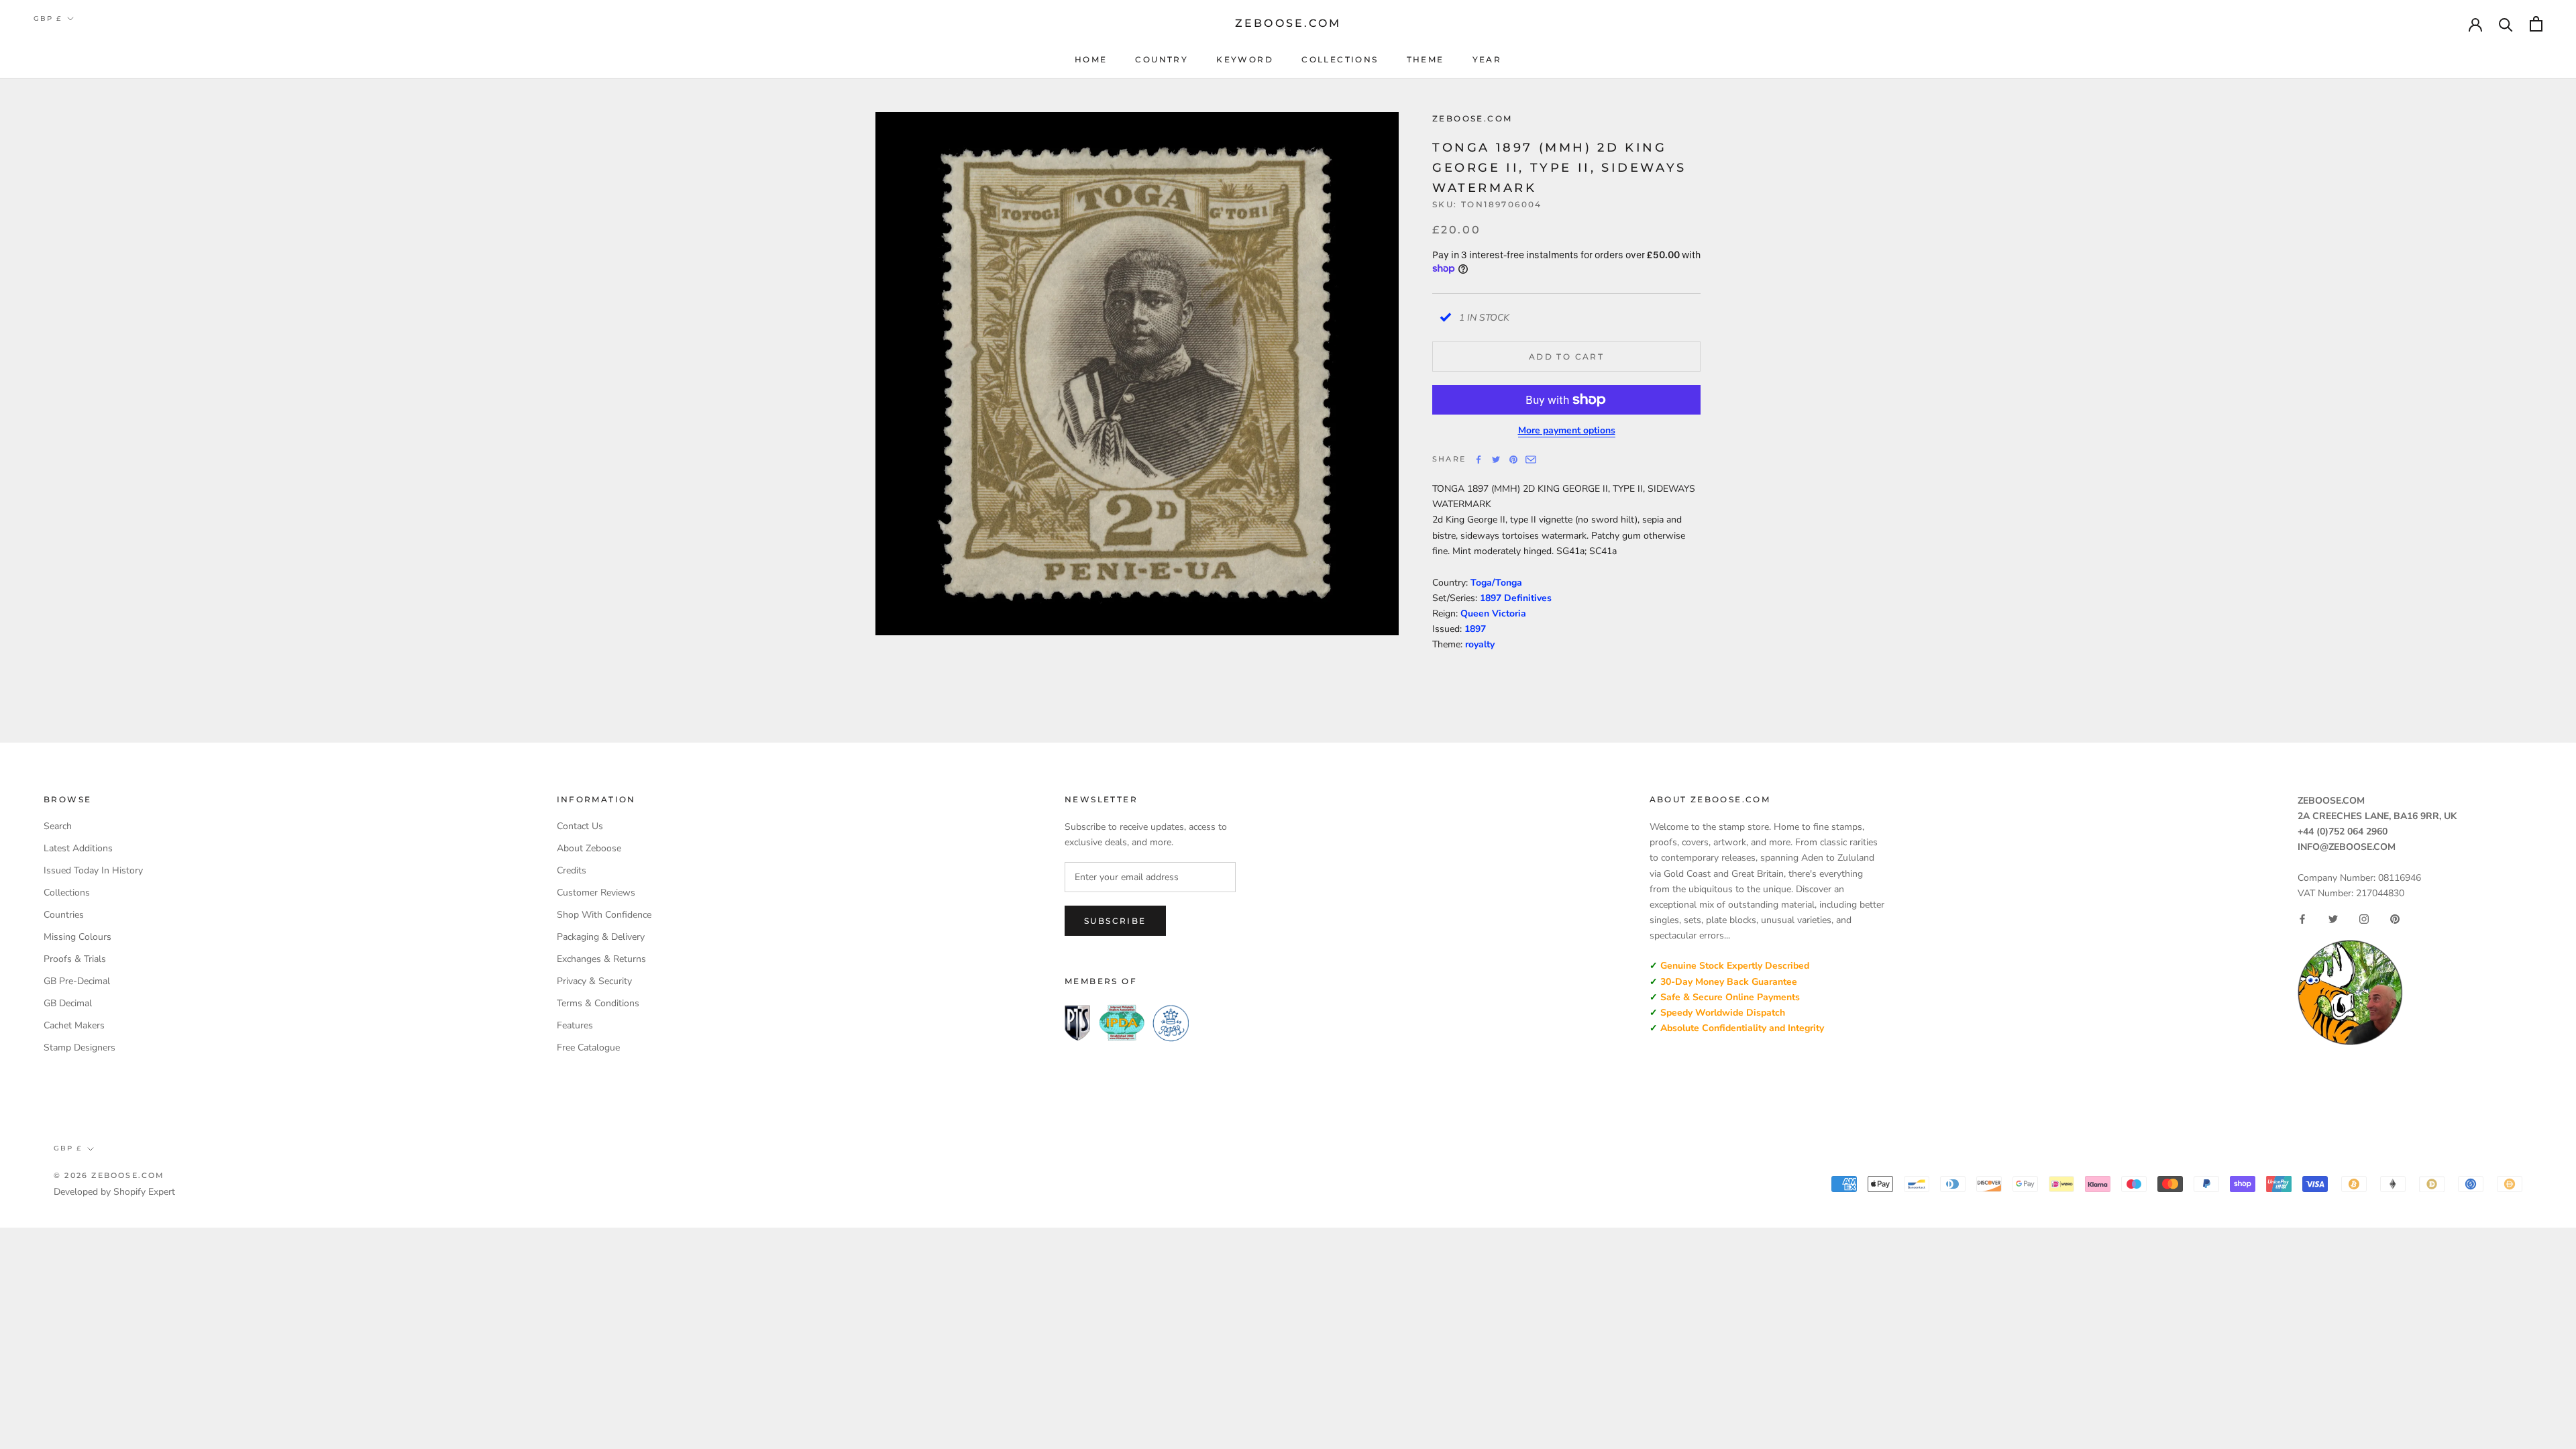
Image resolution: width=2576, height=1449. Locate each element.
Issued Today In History (93, 870)
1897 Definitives (1516, 598)
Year (1487, 59)
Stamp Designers (79, 1048)
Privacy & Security (594, 981)
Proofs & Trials (75, 959)
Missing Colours (77, 937)
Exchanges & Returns (601, 959)
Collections (1340, 59)
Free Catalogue (588, 1048)
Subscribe (1115, 921)
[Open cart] (2536, 24)
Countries (64, 915)
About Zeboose (589, 848)
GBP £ (48, 18)
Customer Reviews (596, 893)
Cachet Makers (74, 1025)
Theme (1426, 59)
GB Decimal (68, 1003)
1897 (1475, 629)
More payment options (1567, 430)
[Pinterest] (1513, 460)
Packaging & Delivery (601, 937)
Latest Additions (78, 848)
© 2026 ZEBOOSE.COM (109, 1175)
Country (1162, 59)
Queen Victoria (1493, 613)
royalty (1480, 644)
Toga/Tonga (1496, 583)
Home (1091, 59)
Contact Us (580, 826)
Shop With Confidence (604, 915)
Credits (572, 870)
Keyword (1245, 59)
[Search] (2506, 24)
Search (58, 826)
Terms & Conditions (598, 1003)
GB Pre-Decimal (77, 981)
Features (575, 1025)
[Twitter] (1496, 460)
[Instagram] (2364, 919)
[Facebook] (1479, 460)
